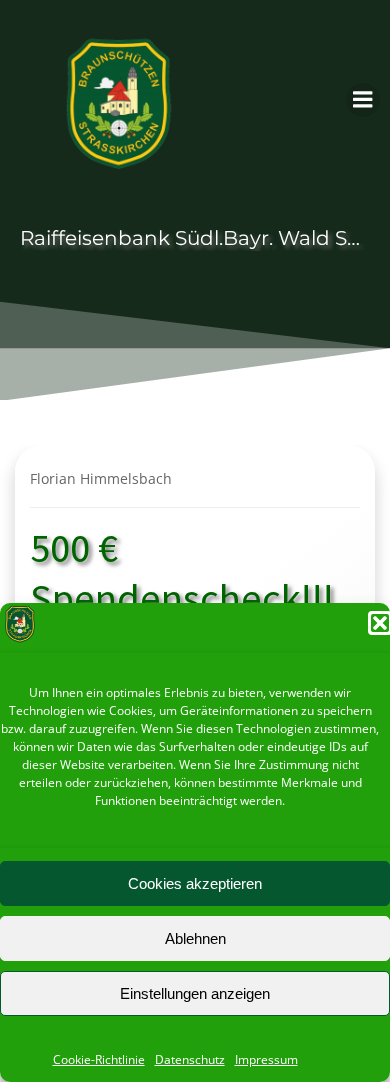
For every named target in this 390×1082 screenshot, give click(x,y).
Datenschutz (190, 1059)
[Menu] (363, 100)
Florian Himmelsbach (101, 478)
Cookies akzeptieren (195, 883)
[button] (380, 623)
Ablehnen (195, 938)
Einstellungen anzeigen (195, 993)
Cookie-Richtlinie (99, 1059)
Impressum (266, 1059)
